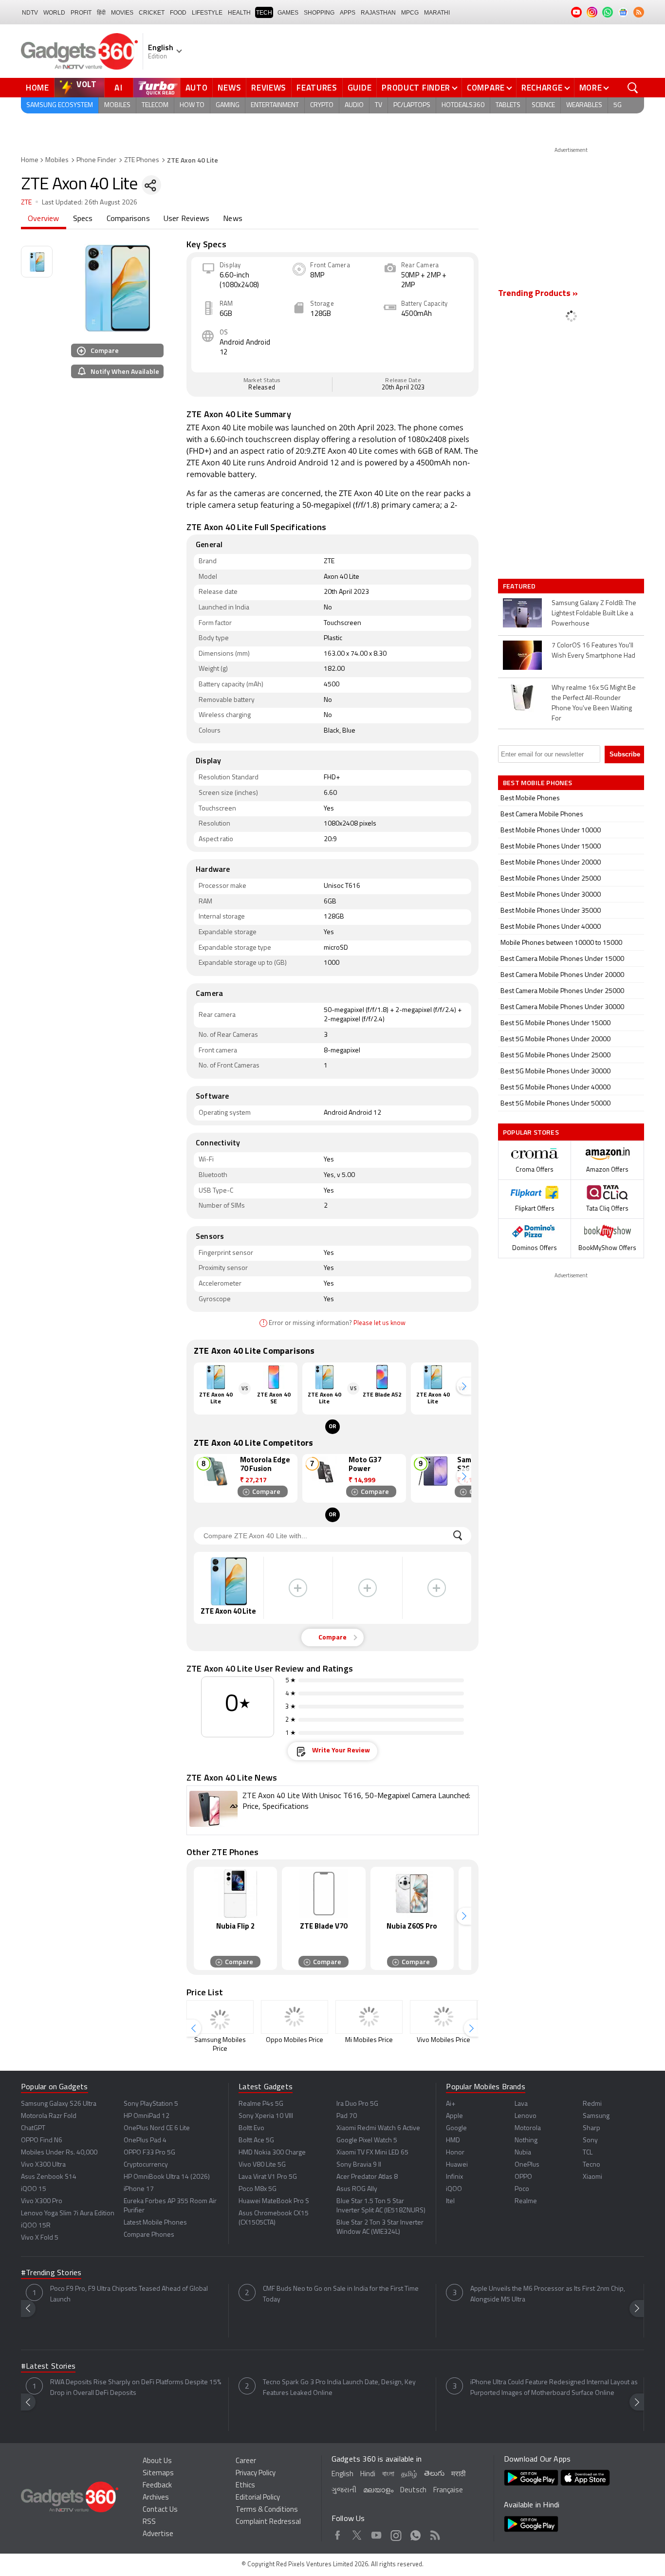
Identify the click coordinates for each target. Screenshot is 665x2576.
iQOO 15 (34, 2189)
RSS (149, 2522)
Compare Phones (149, 2235)
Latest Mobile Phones (155, 2223)
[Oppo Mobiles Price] (295, 2017)
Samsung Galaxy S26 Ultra (59, 2104)
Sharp (591, 2128)
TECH (264, 13)
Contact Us (160, 2510)
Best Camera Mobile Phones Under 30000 (562, 1007)
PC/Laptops (412, 105)
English (342, 2475)
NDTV (30, 13)
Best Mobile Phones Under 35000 (551, 911)
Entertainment (275, 105)
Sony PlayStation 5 (151, 2104)
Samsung (596, 2116)
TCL (588, 2153)
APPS (348, 13)
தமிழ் (409, 2475)
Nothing (526, 2141)
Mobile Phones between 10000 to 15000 (561, 943)
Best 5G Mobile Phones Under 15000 (555, 1023)
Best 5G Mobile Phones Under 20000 (555, 1040)
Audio (354, 105)
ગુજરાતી (344, 2491)
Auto (197, 88)
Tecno (591, 2165)
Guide (360, 88)
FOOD (178, 13)
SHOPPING (319, 13)
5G (618, 105)
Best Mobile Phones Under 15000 (551, 847)
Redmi (592, 2104)
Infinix (454, 2177)
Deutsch (413, 2491)
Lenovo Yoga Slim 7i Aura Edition (68, 2214)
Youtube (377, 2534)
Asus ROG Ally (357, 2189)
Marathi (437, 13)
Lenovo (526, 2116)
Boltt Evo (251, 2128)
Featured (520, 586)
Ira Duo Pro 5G (357, 2104)
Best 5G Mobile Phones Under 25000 (555, 1056)
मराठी (458, 2475)
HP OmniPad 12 (147, 2116)
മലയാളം (378, 2491)
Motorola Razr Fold (49, 2116)
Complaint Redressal (268, 2522)
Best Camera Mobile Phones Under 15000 (562, 959)
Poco (522, 2189)
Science (543, 105)
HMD (453, 2141)
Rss (435, 2534)
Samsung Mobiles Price (220, 2045)
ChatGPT (33, 2128)
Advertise (158, 2534)
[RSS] (639, 12)
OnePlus (527, 2165)
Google (456, 2128)
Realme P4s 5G (261, 2104)
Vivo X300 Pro (42, 2201)
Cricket (152, 13)
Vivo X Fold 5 (40, 2238)
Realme (526, 2201)
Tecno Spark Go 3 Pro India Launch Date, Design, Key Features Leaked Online (339, 2388)
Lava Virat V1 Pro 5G (268, 2177)
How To (192, 105)
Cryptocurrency (146, 2165)
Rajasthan (378, 13)
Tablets (508, 105)
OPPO (523, 2177)
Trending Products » (538, 294)
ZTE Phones (142, 160)
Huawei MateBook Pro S (274, 2201)
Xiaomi (592, 2177)
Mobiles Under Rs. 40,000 (59, 2153)
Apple (454, 2116)
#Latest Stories (48, 2367)
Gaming (228, 105)
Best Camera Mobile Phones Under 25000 (562, 991)
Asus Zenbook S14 (49, 2177)
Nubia (523, 2153)
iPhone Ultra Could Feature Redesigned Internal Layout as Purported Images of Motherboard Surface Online (554, 2388)
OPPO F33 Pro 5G (149, 2153)
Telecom (155, 105)
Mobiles (117, 105)
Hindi (368, 2475)
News (229, 88)
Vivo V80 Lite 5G (262, 2165)
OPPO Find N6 (42, 2141)
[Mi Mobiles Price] (369, 2017)
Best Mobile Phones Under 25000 (551, 879)
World (54, 13)
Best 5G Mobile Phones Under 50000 (555, 1104)
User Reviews (186, 219)
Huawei (457, 2165)
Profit (81, 13)
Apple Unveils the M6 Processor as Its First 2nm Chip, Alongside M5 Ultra (548, 2294)
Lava (521, 2104)
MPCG (410, 13)
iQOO (454, 2189)
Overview (44, 219)
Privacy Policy (256, 2474)
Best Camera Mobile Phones (542, 815)
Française (448, 2491)
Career (246, 2461)
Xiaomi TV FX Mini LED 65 (372, 2153)
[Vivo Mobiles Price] (443, 2017)
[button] (464, 1386)
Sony (590, 2141)
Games (288, 13)
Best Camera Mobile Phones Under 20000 (562, 975)
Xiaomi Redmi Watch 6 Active (378, 2128)
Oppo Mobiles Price (295, 2040)
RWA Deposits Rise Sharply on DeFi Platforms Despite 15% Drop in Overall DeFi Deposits (136, 2388)
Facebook (338, 2534)
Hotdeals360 (463, 105)
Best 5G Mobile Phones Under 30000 (555, 1072)
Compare (486, 88)
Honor (455, 2153)
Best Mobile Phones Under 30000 (551, 895)
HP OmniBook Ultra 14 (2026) (167, 2177)
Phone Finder (96, 160)
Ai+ (451, 2104)
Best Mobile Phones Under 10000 (551, 831)
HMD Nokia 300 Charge (272, 2153)
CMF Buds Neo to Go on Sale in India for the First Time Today (341, 2294)
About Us (157, 2461)
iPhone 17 (139, 2189)
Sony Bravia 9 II (359, 2165)
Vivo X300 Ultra (43, 2165)
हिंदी (101, 13)
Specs (83, 219)
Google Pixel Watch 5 (367, 2141)
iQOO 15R (36, 2226)
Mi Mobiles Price (369, 2040)
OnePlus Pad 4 (145, 2141)
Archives (156, 2498)
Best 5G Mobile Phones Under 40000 (555, 1088)
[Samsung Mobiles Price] (220, 2017)
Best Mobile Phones (530, 799)
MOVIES (122, 13)
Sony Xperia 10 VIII (266, 2116)
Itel (450, 2201)
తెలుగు (434, 2474)
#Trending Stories (51, 2273)
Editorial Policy (258, 2498)
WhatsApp (416, 2534)
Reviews (269, 88)
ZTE (27, 203)
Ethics (245, 2486)
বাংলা (388, 2475)
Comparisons (128, 219)
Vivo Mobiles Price (443, 2040)
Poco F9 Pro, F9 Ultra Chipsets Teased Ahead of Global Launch (129, 2294)
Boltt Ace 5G (256, 2141)
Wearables (584, 105)
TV (379, 105)
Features (317, 88)
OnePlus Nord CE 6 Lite (157, 2128)
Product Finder (416, 88)
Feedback (157, 2486)
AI (119, 88)
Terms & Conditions (267, 2510)
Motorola (528, 2128)
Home (37, 88)
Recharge (542, 88)
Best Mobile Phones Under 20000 (551, 863)
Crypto (322, 105)
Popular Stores (531, 1132)
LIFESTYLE (207, 13)
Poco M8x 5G (258, 2189)
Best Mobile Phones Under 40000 (551, 927)
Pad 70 (347, 2116)
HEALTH (239, 13)
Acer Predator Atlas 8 (367, 2177)
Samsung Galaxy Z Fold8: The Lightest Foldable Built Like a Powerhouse (594, 614)
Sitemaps (158, 2474)
